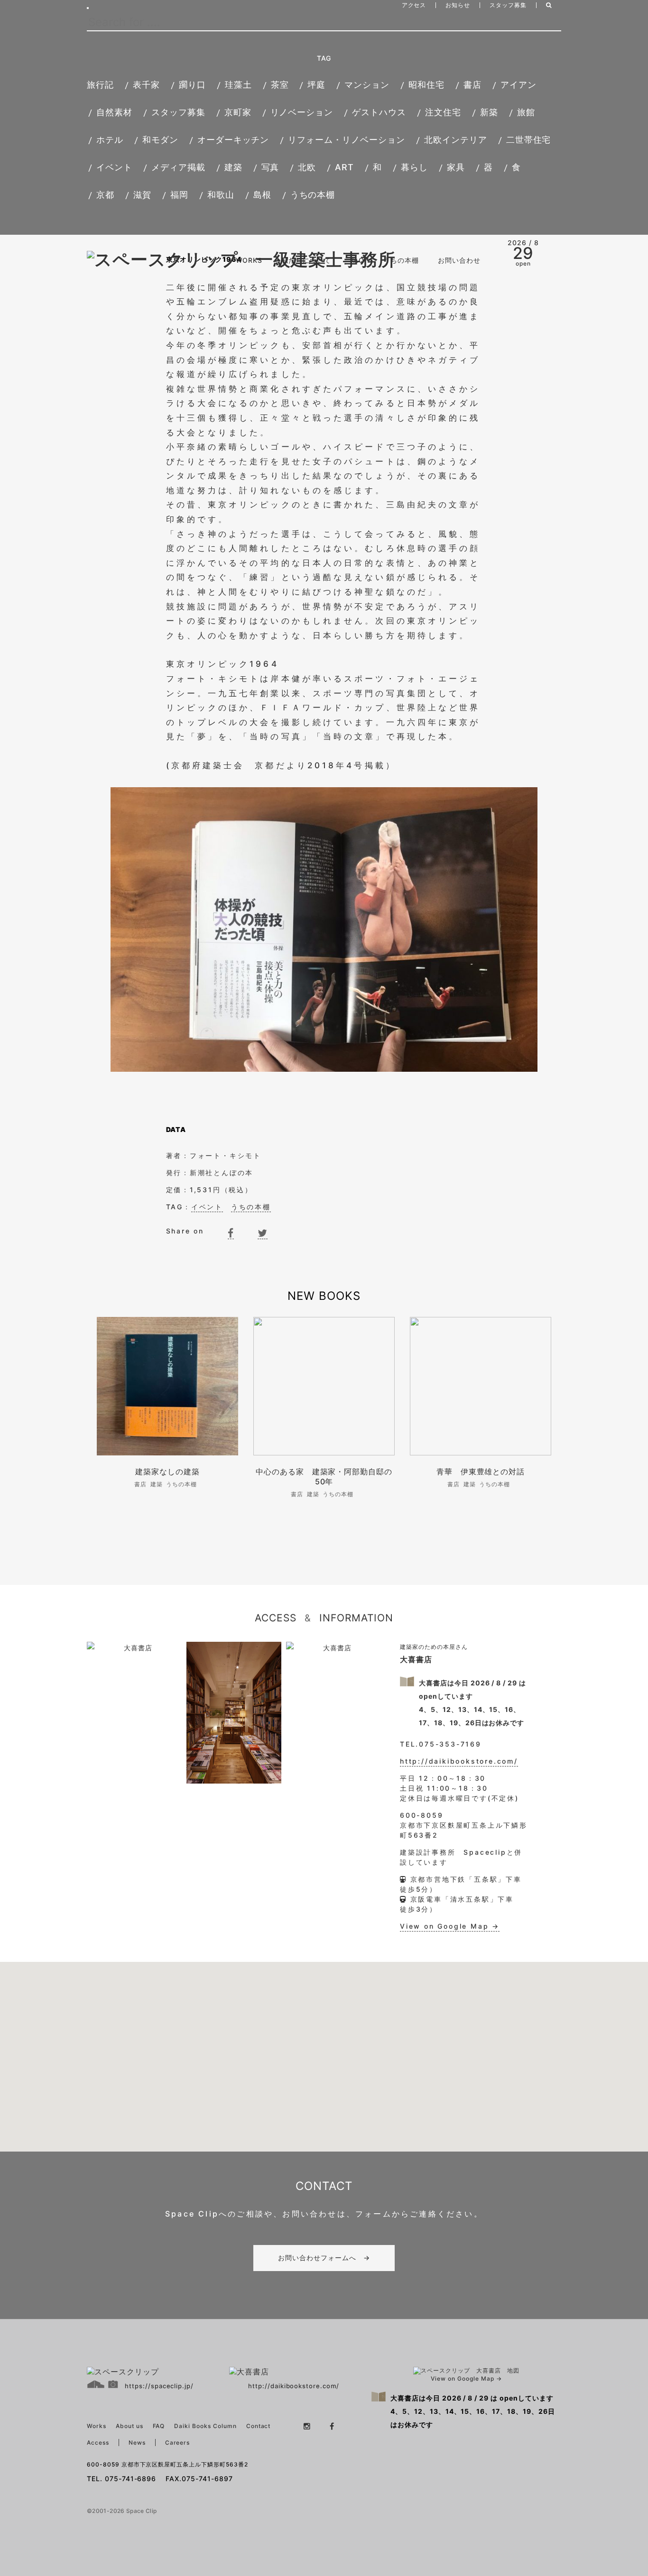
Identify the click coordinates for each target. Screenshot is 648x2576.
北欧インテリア (456, 140)
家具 (456, 167)
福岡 (179, 195)
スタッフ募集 (508, 5)
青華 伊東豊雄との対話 (481, 1472)
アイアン (518, 85)
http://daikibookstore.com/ (459, 1761)
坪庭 (316, 85)
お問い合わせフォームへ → (324, 2258)
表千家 (146, 85)
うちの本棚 (313, 195)
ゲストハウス (379, 112)
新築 (489, 112)
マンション (367, 85)
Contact (259, 2426)
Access (98, 2443)
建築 (233, 167)
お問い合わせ (459, 260)
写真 (270, 167)
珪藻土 (238, 85)
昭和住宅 (426, 85)
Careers (178, 2443)
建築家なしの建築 (171, 1472)
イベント (114, 167)
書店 (472, 85)
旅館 (526, 112)
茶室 (280, 85)
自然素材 (114, 112)
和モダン (160, 140)
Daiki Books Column (205, 2426)
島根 (262, 195)
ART (344, 167)
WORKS (249, 260)
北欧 (307, 167)
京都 (105, 195)
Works (97, 2426)
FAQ (357, 260)
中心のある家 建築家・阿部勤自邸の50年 (324, 1477)
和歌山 (221, 195)
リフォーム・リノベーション (346, 140)
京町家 (238, 112)
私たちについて (306, 260)
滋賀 (142, 195)
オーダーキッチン (233, 140)
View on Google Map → (450, 1926)
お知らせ (458, 5)
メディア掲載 (178, 167)
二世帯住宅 (529, 140)
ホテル (110, 140)
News (137, 2443)
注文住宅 (443, 112)
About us (130, 2426)
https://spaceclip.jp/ (159, 2386)
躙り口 (192, 85)
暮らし (414, 167)
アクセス (414, 5)
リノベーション (302, 112)
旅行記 (100, 85)
